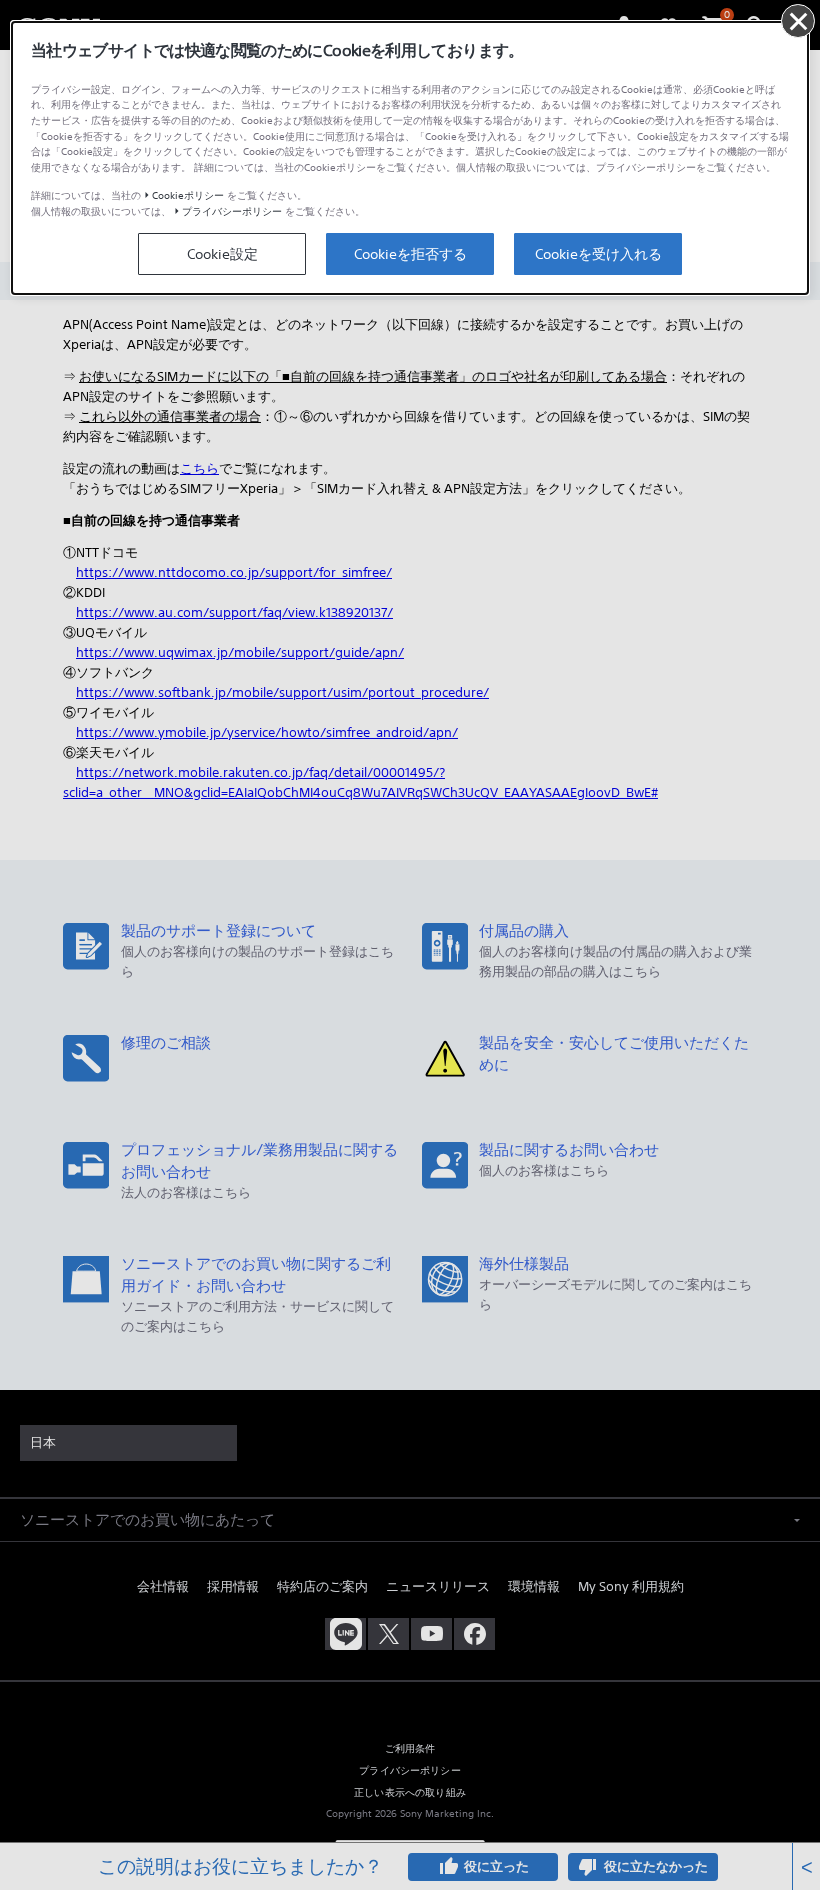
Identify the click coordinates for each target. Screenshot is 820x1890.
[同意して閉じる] (798, 21)
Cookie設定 (222, 254)
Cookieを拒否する (410, 254)
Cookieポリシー (188, 195)
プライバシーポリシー (232, 211)
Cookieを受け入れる (598, 254)
